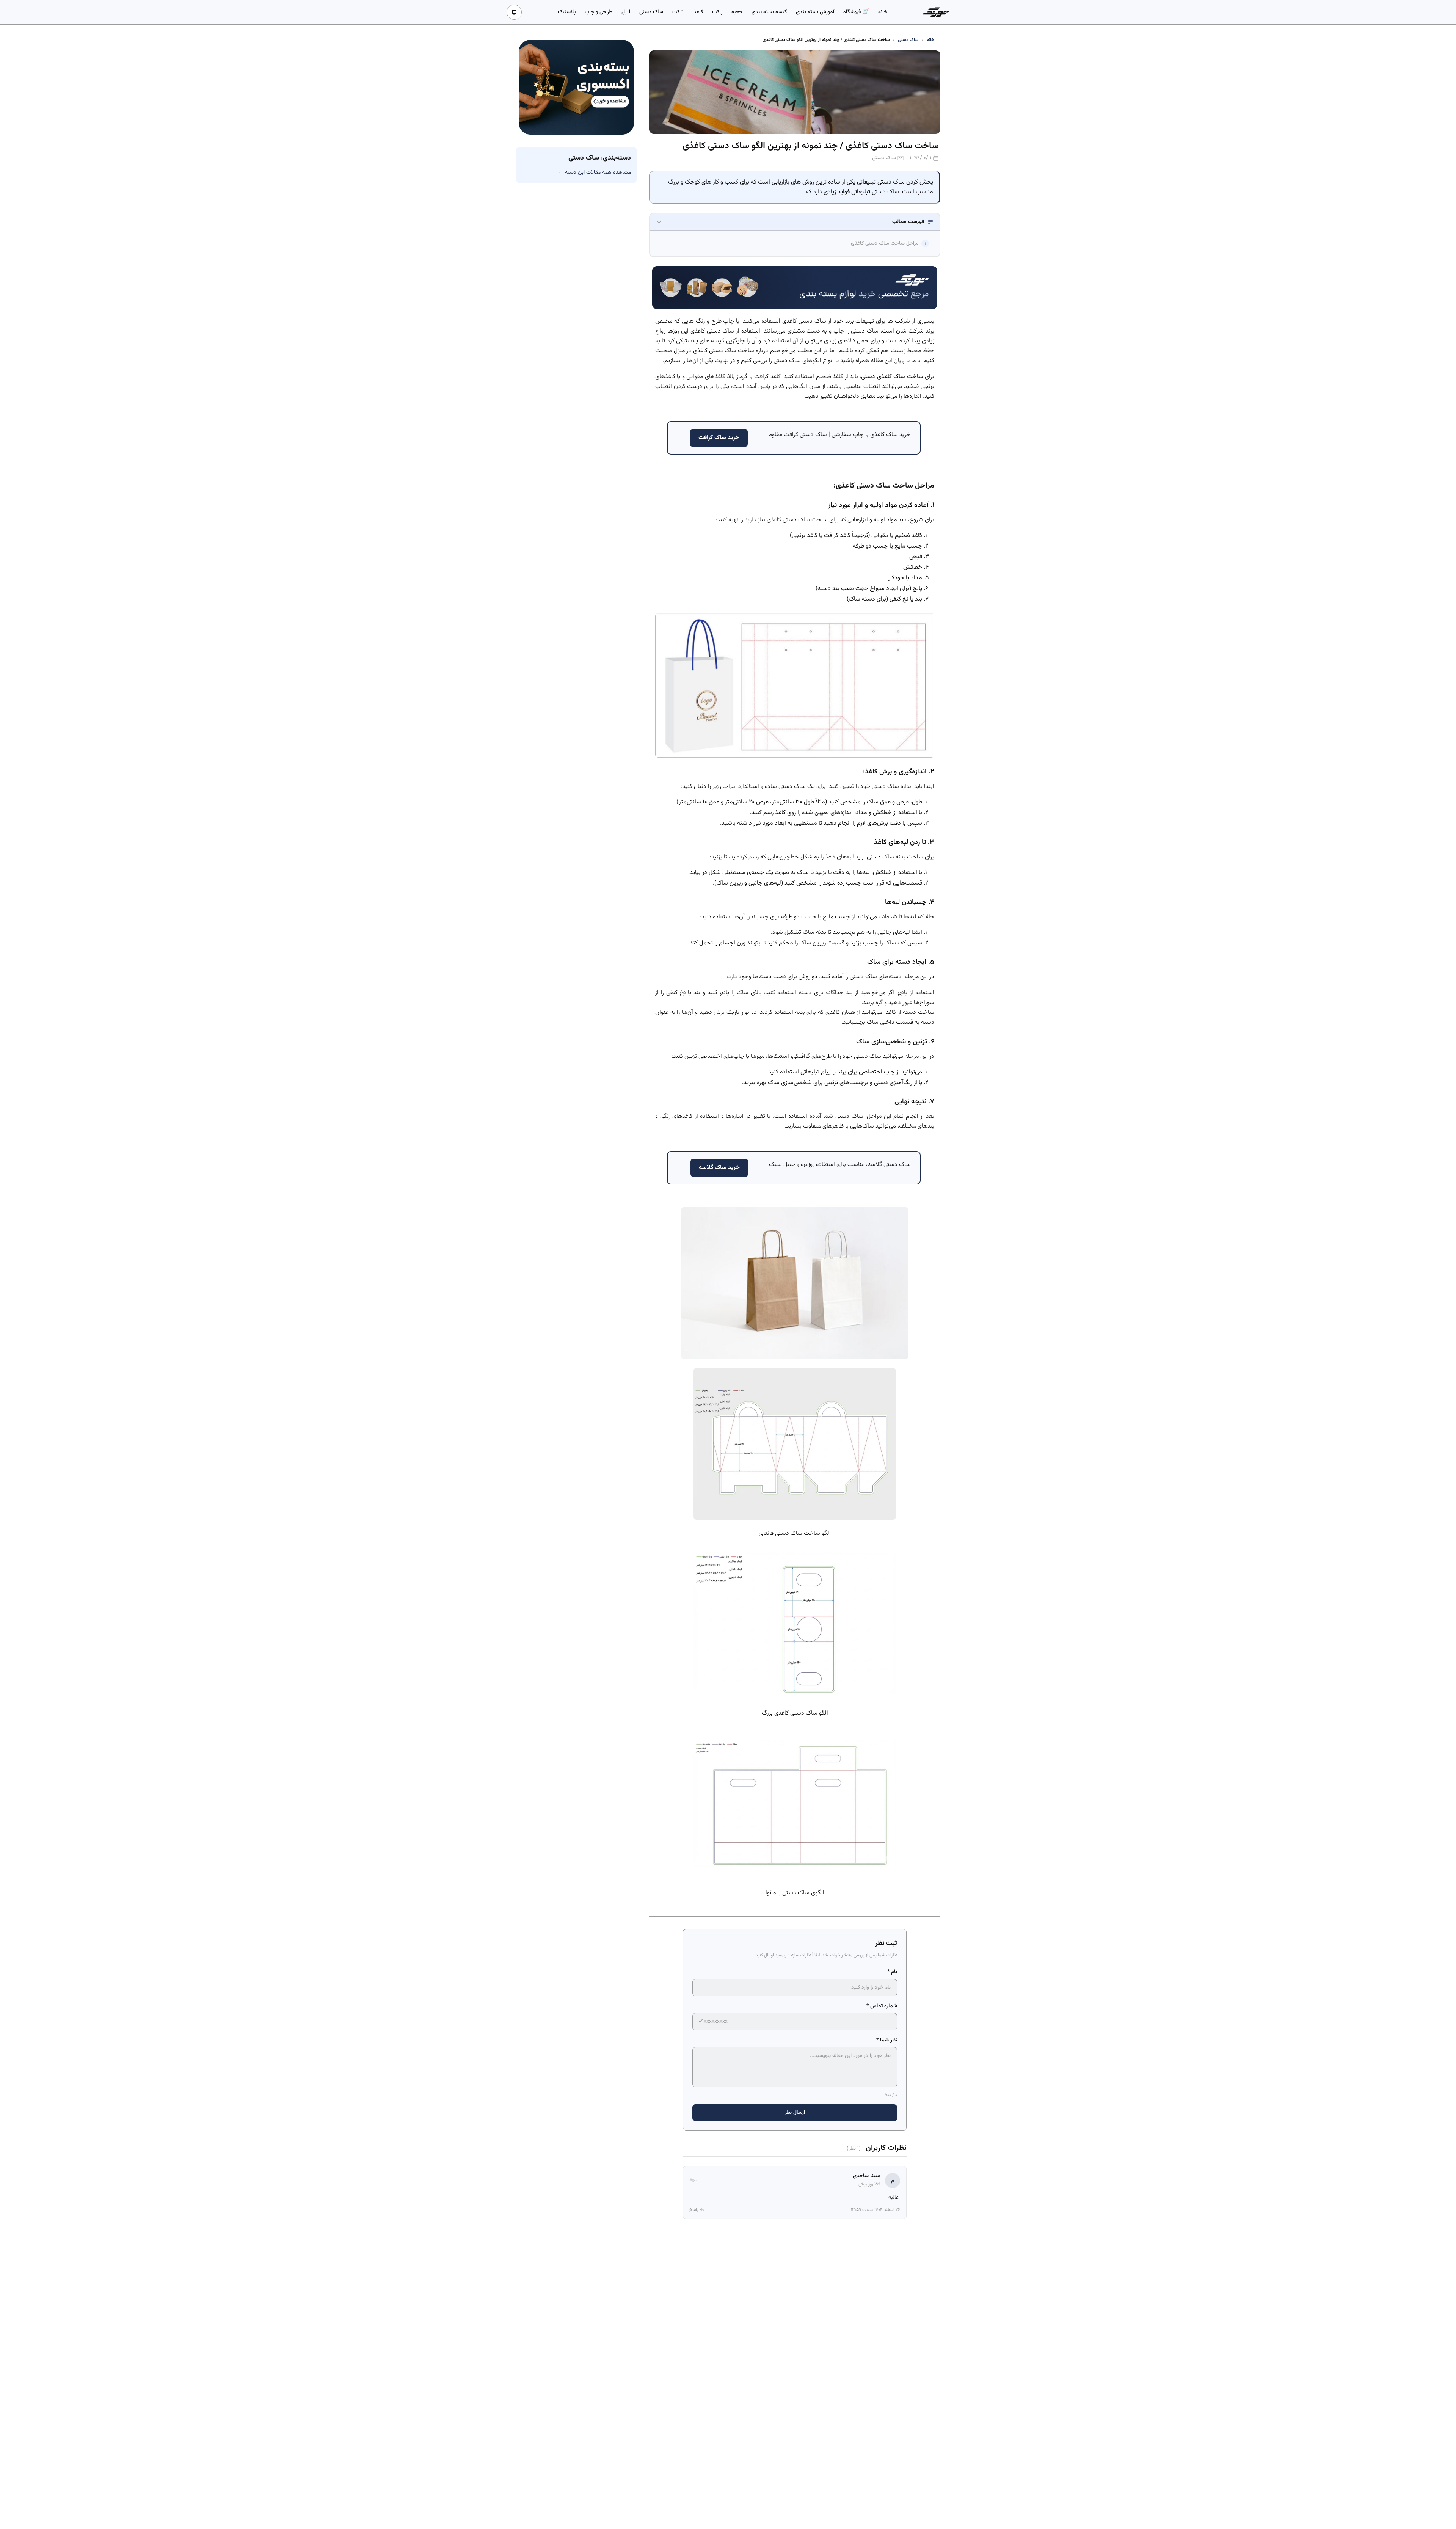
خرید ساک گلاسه (719, 1168)
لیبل (626, 12)
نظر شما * (887, 2040)
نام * (892, 1972)
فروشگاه (853, 12)
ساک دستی (651, 12)
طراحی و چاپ (599, 12)
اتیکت (678, 12)
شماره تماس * (882, 2006)
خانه (883, 12)
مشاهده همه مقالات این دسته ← (595, 173)
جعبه (737, 12)
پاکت (717, 12)
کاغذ (698, 12)
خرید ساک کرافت (719, 438)
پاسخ (694, 2210)
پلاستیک (567, 12)
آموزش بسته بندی (815, 12)
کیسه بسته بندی (769, 12)
